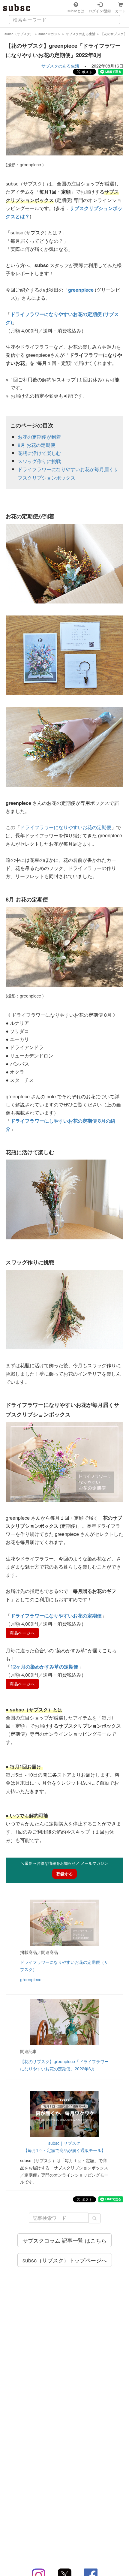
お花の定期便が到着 (39, 437)
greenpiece (31, 1979)
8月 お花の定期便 (36, 445)
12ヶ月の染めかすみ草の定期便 (44, 1667)
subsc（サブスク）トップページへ (65, 2260)
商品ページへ (22, 1633)
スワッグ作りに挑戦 (39, 461)
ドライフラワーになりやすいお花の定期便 (66, 827)
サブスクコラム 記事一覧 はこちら (64, 2240)
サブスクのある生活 (60, 66)
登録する (64, 1874)
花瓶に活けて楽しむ (39, 453)
